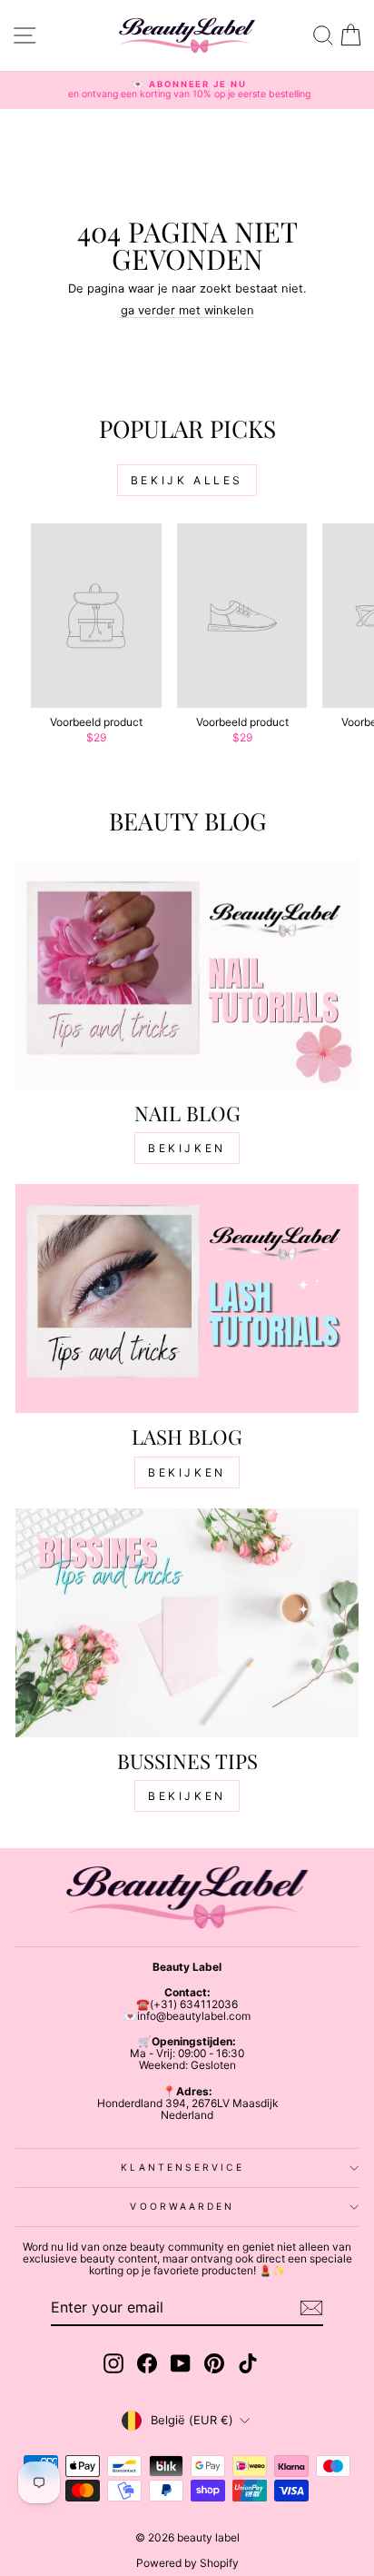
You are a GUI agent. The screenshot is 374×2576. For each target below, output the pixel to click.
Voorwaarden (182, 2206)
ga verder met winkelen (187, 310)
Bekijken (187, 1148)
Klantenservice (182, 2167)
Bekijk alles (187, 480)
